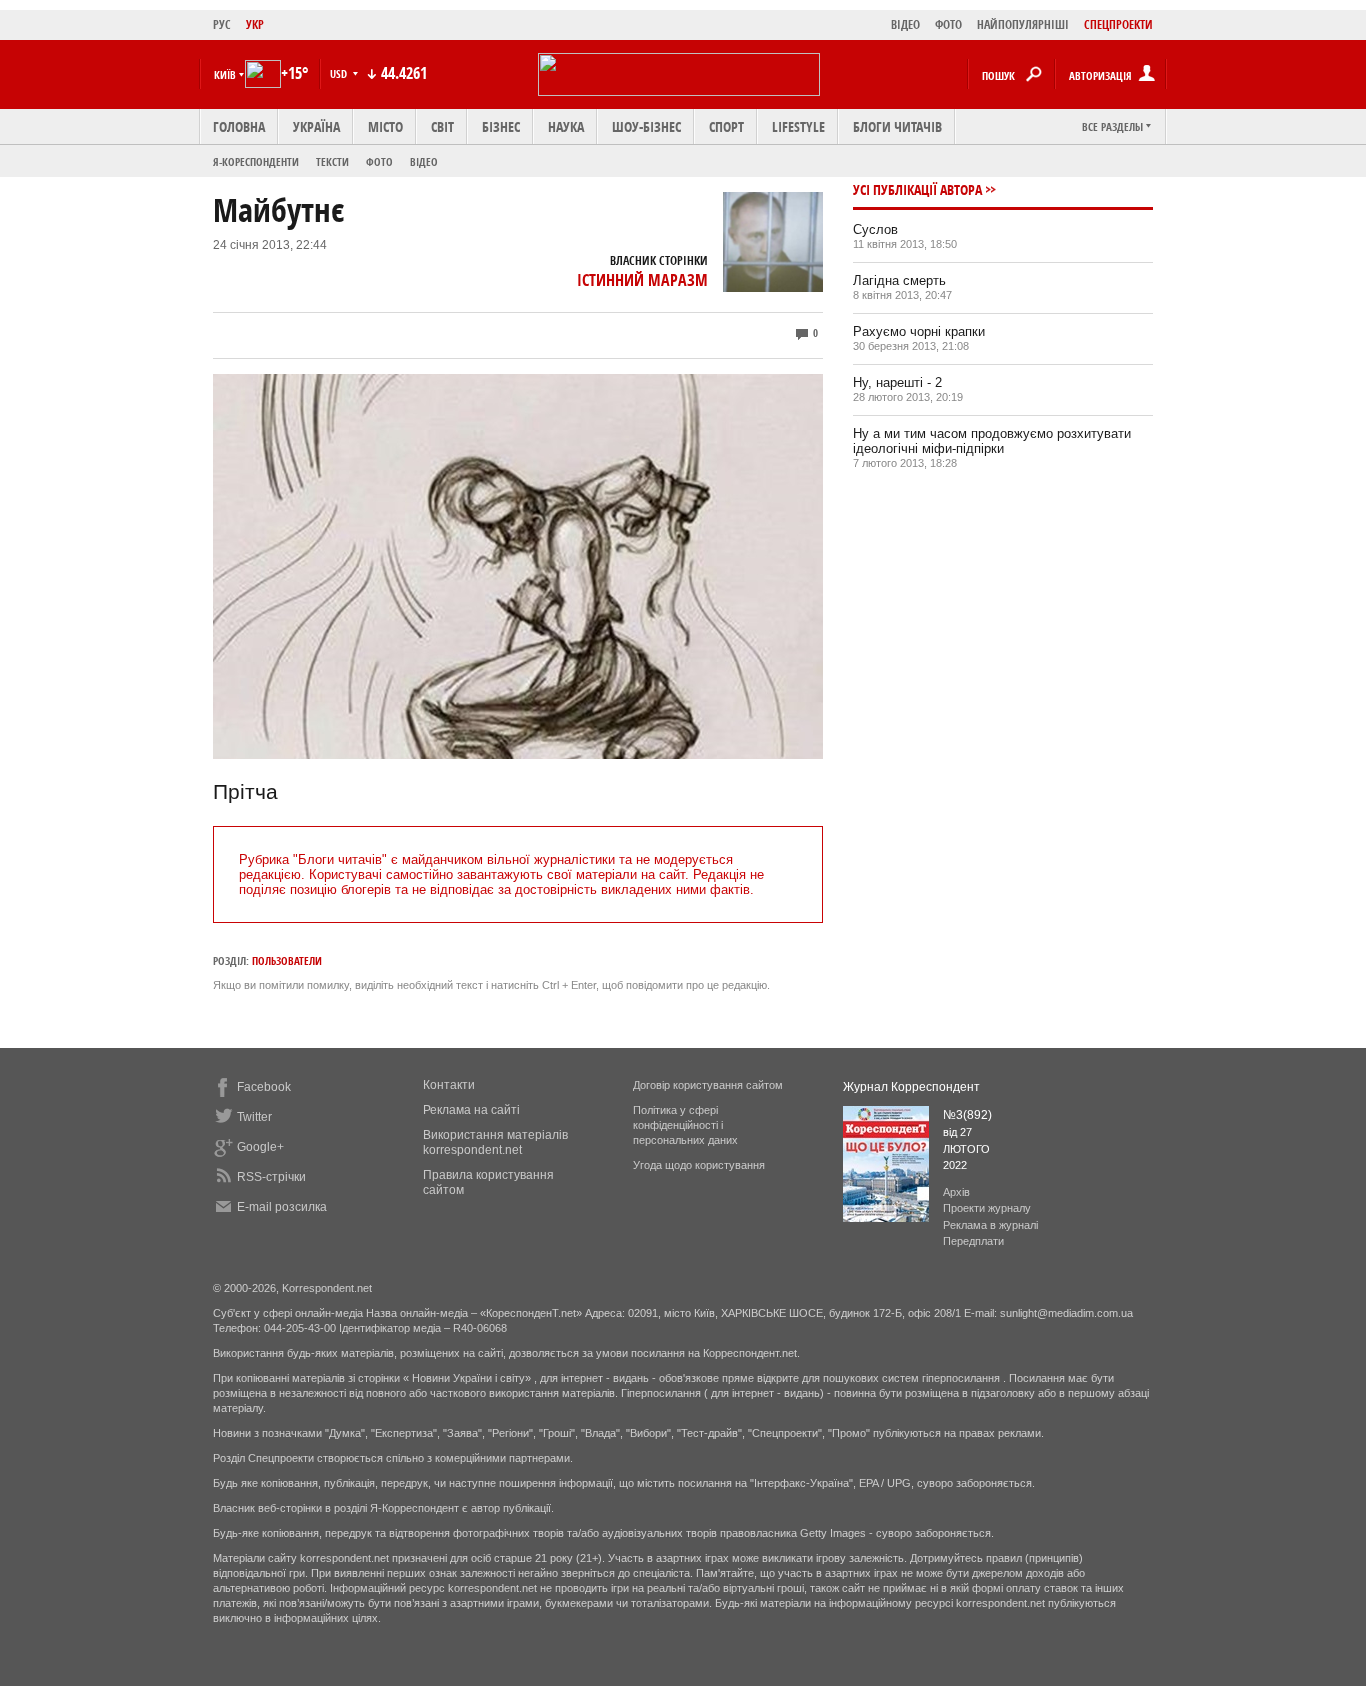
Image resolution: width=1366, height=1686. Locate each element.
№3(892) (967, 1115)
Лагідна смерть (899, 280)
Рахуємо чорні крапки (919, 331)
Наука (566, 126)
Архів (956, 1192)
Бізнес (501, 126)
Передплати (973, 1241)
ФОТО (948, 24)
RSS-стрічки (271, 1177)
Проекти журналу (987, 1208)
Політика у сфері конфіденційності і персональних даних (685, 1125)
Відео (424, 161)
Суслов (875, 229)
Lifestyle (798, 126)
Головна (239, 126)
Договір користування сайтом (708, 1085)
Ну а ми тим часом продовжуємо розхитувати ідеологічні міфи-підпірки (992, 441)
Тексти (332, 161)
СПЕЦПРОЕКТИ (1118, 24)
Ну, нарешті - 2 (897, 382)
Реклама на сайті (471, 1110)
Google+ (260, 1147)
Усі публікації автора (917, 189)
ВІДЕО (905, 24)
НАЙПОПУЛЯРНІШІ (1023, 24)
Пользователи (287, 960)
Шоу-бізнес (646, 126)
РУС (222, 24)
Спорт (726, 126)
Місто (385, 126)
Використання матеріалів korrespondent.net (495, 1142)
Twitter (254, 1117)
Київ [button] (225, 74)
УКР (255, 24)
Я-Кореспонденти (256, 161)
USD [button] (340, 73)
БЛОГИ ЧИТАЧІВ (897, 126)
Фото (379, 161)
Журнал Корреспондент (911, 1087)
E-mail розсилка (282, 1207)
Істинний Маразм (642, 280)
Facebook (264, 1087)
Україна (316, 126)
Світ (442, 126)
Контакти (449, 1085)
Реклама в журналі (990, 1225)
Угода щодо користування (699, 1165)
